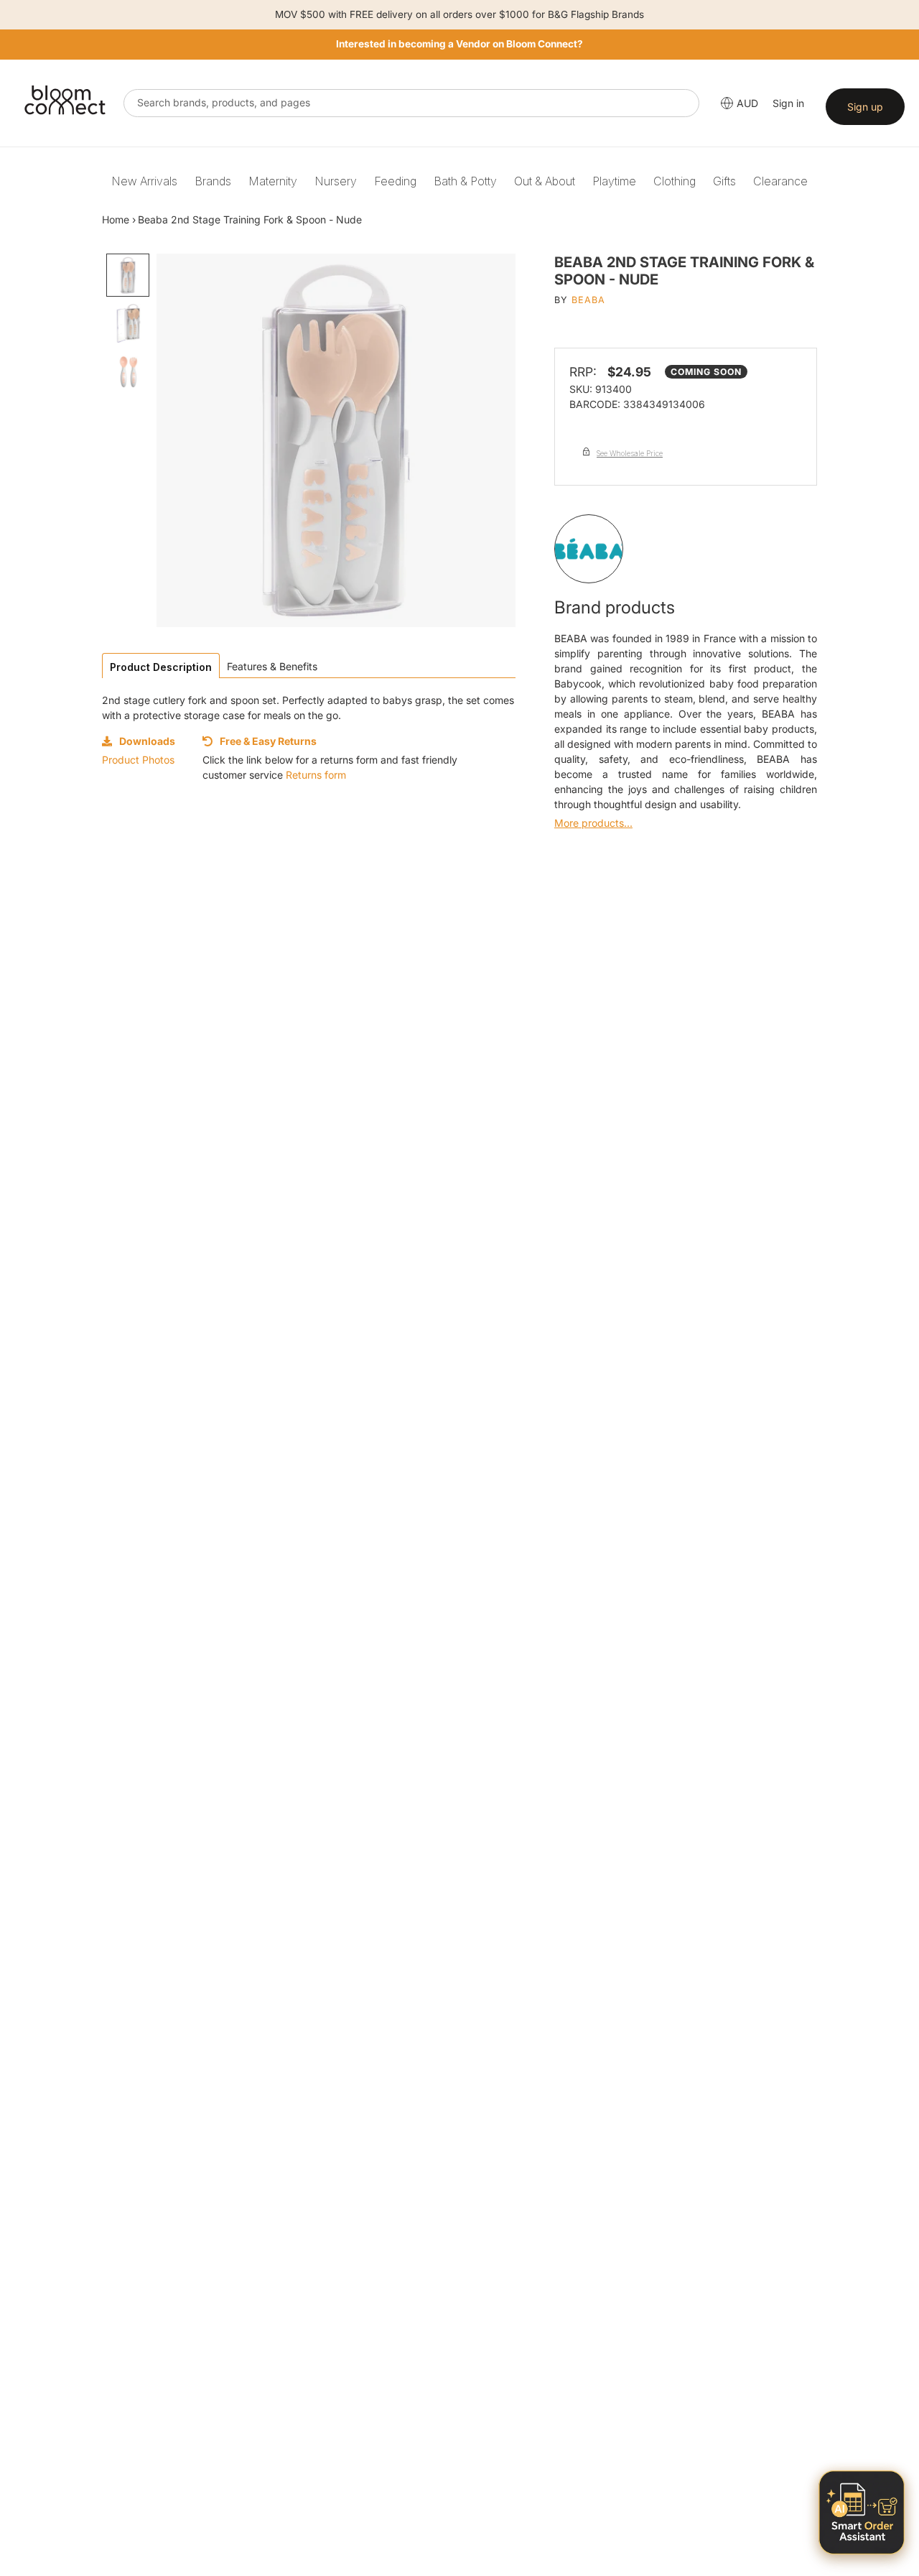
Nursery (336, 181)
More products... (593, 823)
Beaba (588, 300)
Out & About (545, 181)
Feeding (395, 181)
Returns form (316, 775)
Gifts (724, 181)
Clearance (780, 181)
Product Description (161, 667)
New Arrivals (144, 181)
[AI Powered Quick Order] (862, 2512)
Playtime (614, 181)
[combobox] (411, 103)
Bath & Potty (465, 181)
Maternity (273, 181)
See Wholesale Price (630, 453)
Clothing (675, 181)
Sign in (788, 103)
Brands (213, 181)
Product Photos (138, 760)
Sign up (865, 107)
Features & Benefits (272, 666)
